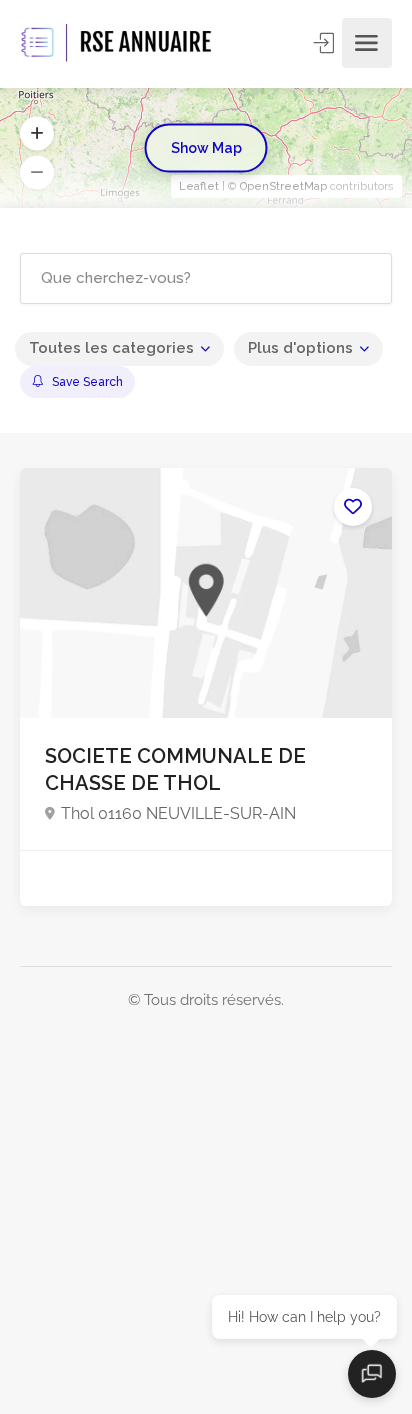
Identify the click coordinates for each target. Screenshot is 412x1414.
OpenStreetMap (283, 186)
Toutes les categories (111, 348)
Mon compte (326, 43)
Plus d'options (300, 348)
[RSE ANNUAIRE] (118, 43)
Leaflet (199, 186)
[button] (37, 134)
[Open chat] (372, 1374)
